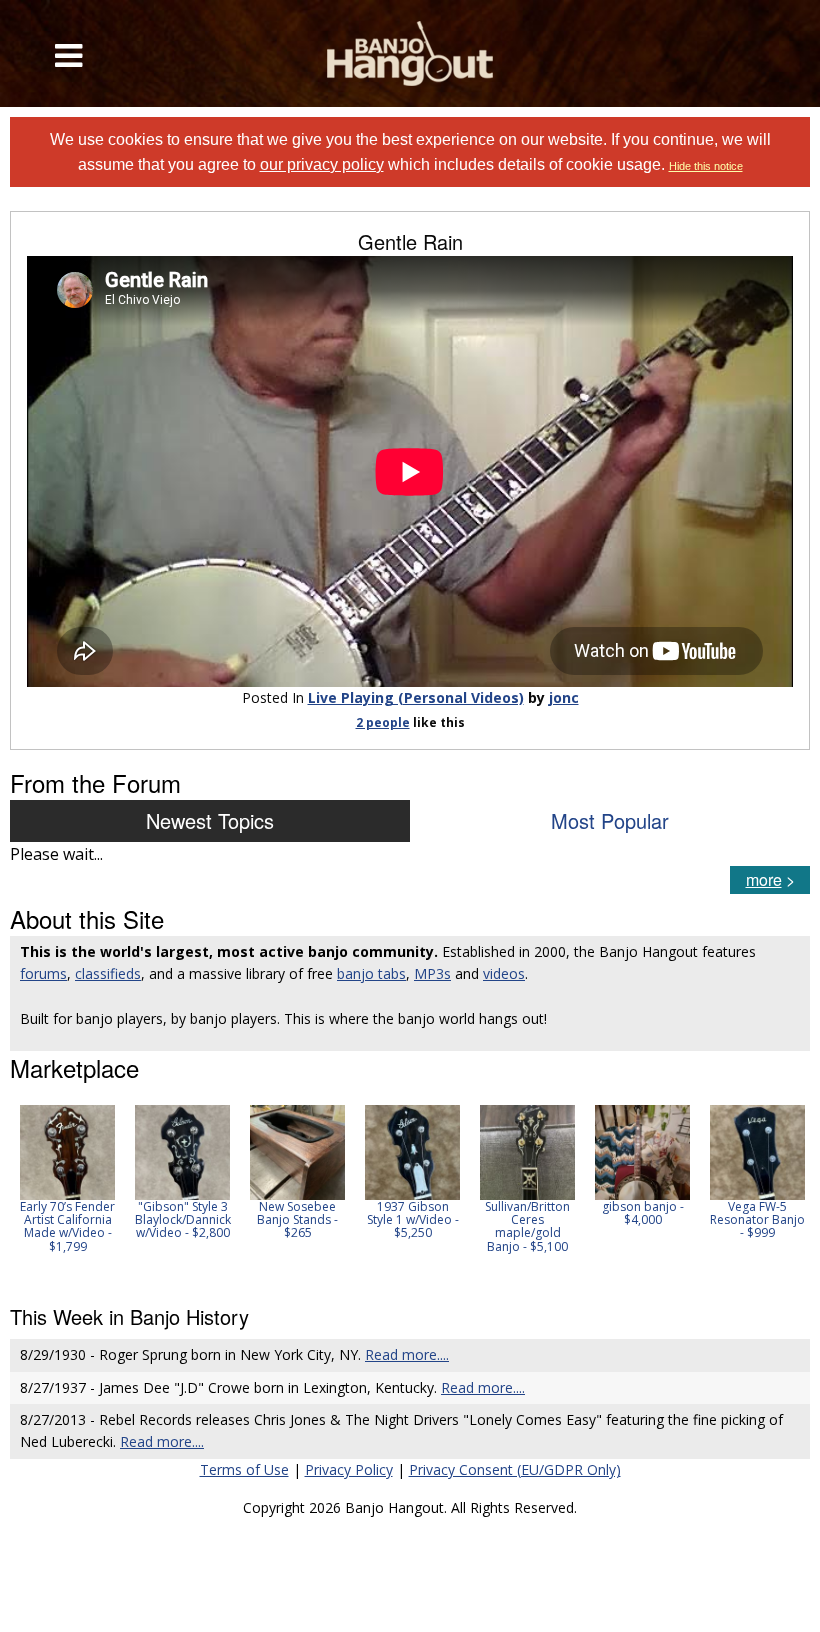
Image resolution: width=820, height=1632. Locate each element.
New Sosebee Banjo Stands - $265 (297, 1219)
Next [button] (782, 1192)
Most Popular (610, 820)
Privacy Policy (349, 1469)
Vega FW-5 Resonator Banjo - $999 (757, 1219)
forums (43, 973)
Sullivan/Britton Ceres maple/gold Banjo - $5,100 (527, 1226)
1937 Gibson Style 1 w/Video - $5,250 (413, 1219)
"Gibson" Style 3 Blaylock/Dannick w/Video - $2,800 (183, 1219)
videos (504, 973)
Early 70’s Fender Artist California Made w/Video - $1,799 (67, 1226)
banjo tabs (371, 973)
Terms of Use (244, 1469)
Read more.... (407, 1354)
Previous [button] (20, 1192)
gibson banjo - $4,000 (643, 1213)
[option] (67, 1179)
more (764, 879)
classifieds (108, 973)
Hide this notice (706, 166)
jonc (564, 697)
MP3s (432, 973)
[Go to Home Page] (410, 53)
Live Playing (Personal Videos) (416, 697)
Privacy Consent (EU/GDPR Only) (515, 1469)
